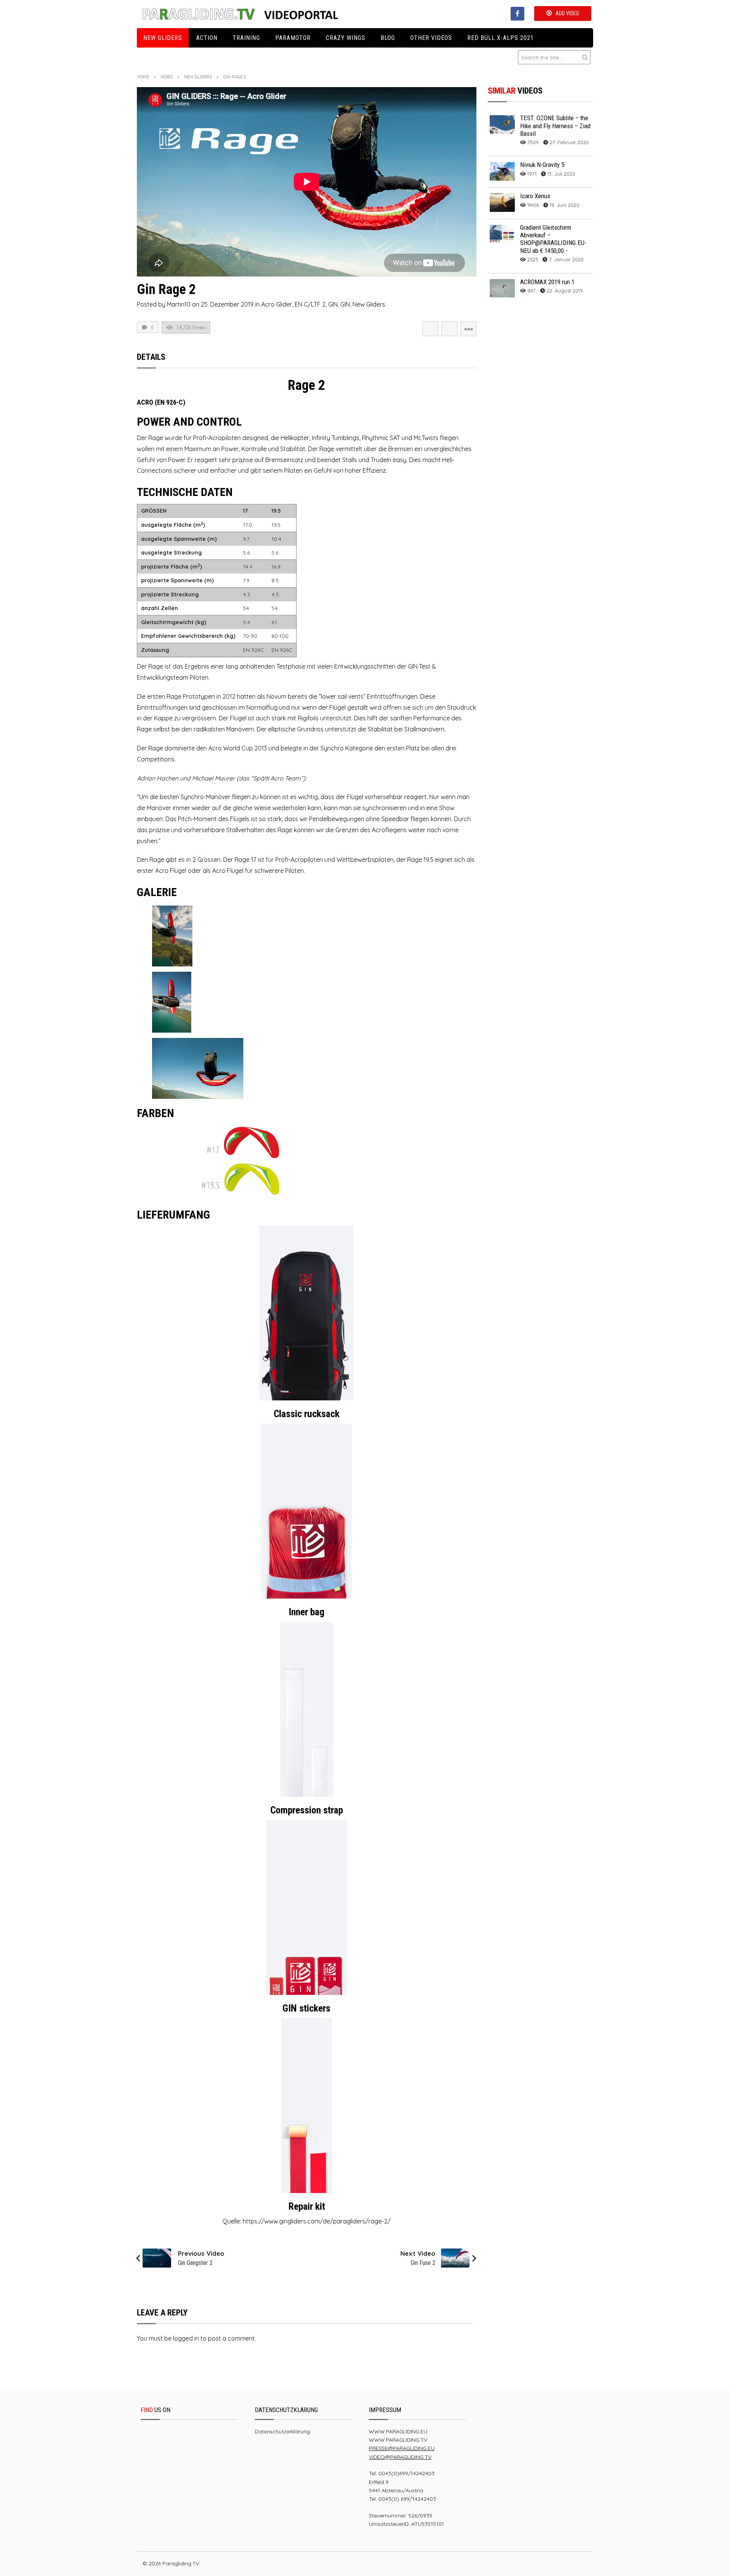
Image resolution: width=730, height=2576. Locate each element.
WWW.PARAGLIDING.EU (398, 2431)
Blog (388, 38)
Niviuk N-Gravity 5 (542, 165)
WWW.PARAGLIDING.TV (398, 2440)
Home (143, 77)
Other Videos (431, 38)
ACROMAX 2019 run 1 (547, 282)
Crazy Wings (346, 38)
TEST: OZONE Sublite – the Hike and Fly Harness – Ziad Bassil (555, 126)
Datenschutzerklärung (282, 2431)
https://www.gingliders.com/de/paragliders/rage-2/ (317, 2221)
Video (167, 77)
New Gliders (163, 38)
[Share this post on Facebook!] (449, 329)
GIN (333, 304)
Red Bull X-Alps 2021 (501, 38)
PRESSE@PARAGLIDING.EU (402, 2448)
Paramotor (293, 38)
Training (246, 38)
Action (207, 38)
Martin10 (179, 304)
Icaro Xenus (535, 196)
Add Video (567, 13)
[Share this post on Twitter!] (430, 329)
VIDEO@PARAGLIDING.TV (400, 2457)
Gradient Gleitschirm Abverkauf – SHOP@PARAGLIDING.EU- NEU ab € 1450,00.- (553, 239)
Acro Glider (277, 304)
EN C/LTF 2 (310, 304)
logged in (186, 2338)
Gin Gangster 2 (195, 2263)
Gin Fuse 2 (423, 2263)
